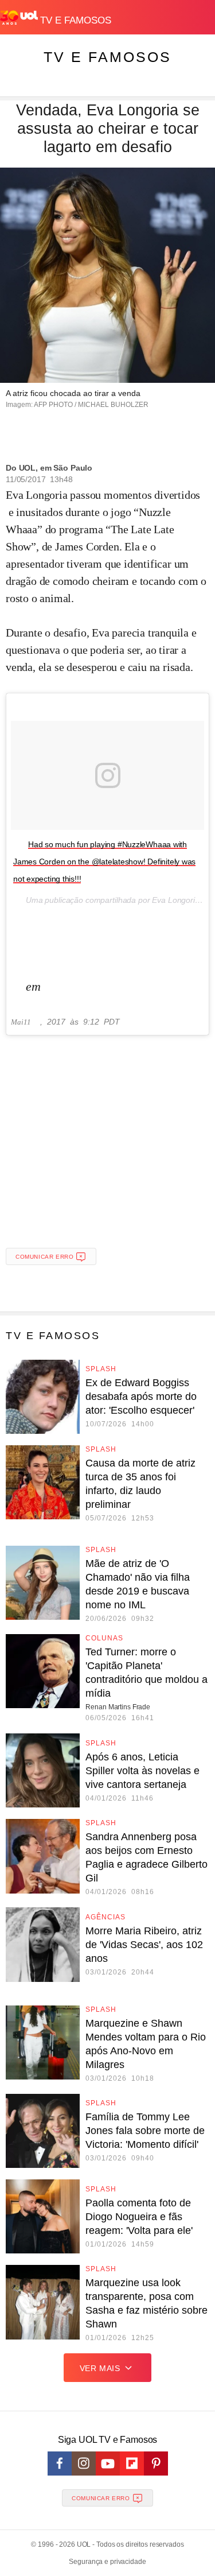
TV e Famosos (107, 57)
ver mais (100, 2368)
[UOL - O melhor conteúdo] (20, 18)
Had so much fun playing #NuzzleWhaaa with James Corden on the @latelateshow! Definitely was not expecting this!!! (104, 862)
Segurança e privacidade (107, 2562)
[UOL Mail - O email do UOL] (146, 15)
